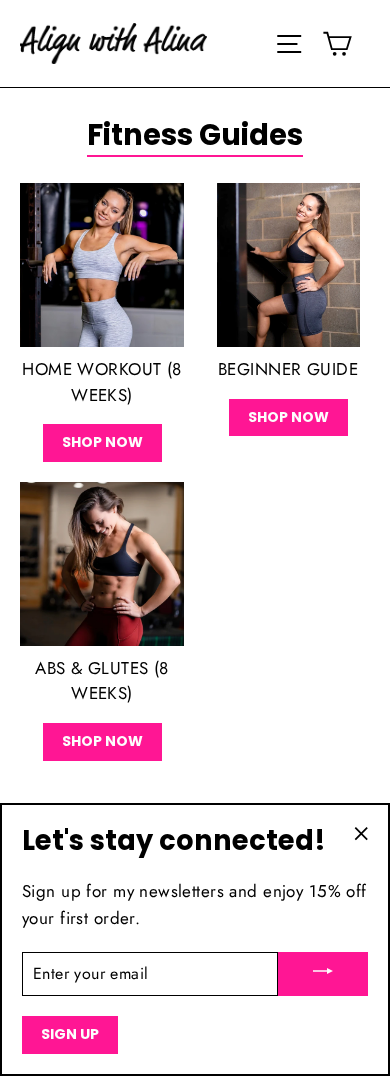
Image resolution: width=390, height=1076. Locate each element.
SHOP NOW (102, 442)
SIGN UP (70, 1034)
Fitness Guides (195, 135)
